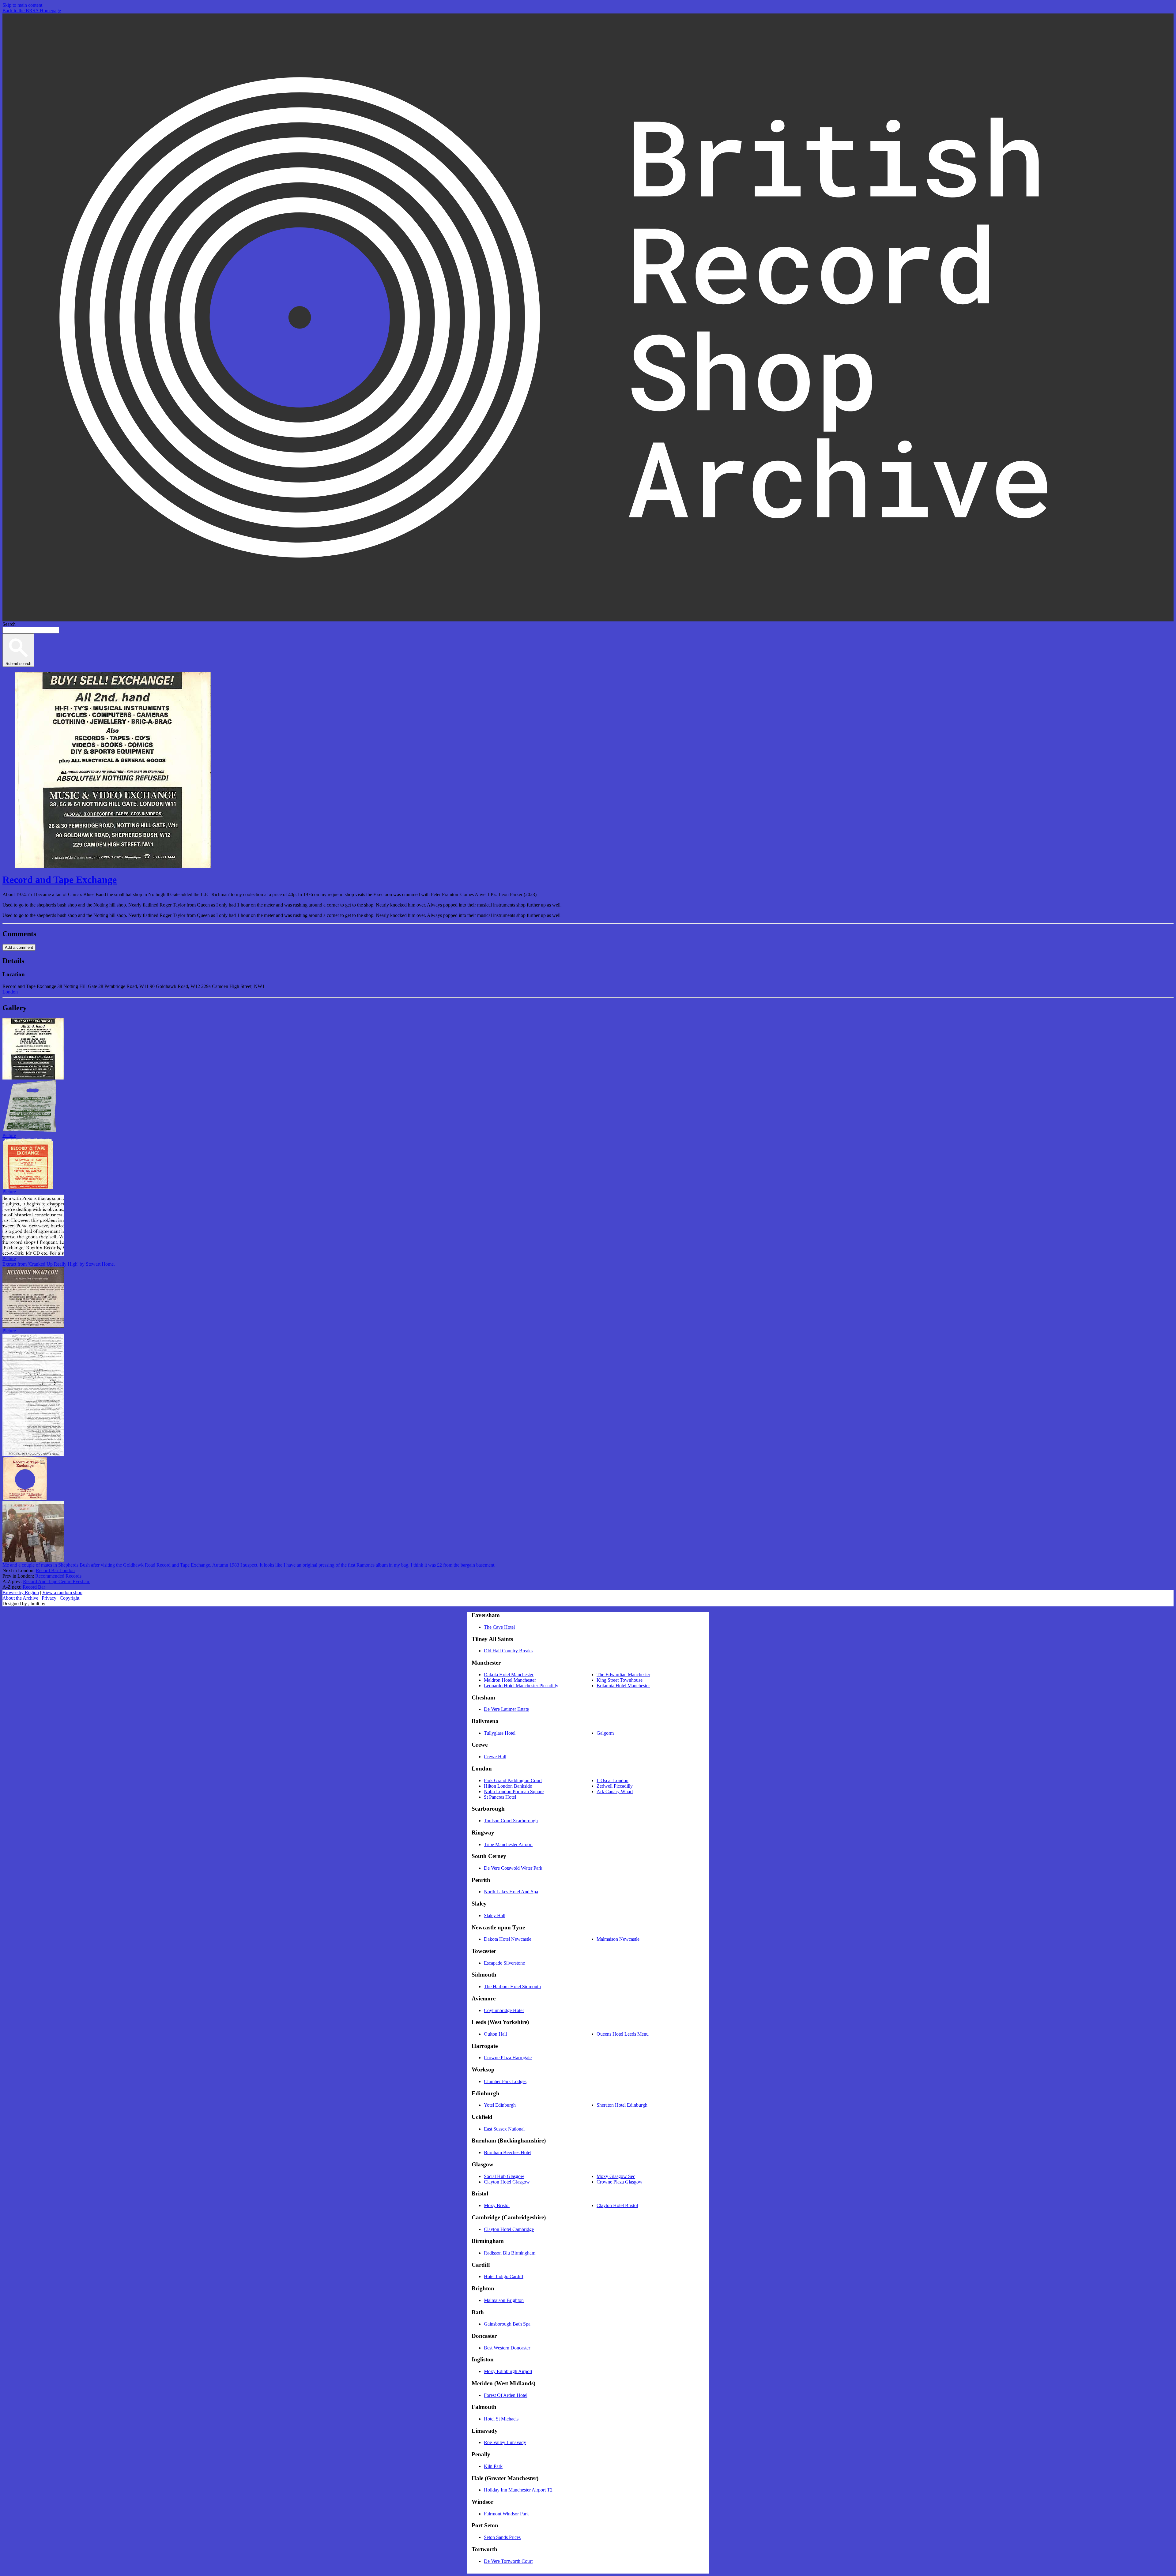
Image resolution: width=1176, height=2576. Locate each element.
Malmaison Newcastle (618, 1939)
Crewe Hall (495, 1757)
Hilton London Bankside (508, 1786)
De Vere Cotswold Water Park (513, 1868)
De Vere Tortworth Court (508, 2561)
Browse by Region (21, 1592)
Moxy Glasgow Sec (616, 2176)
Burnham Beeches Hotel (508, 2152)
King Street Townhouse (620, 1680)
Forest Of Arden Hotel (506, 2395)
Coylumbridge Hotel (504, 2010)
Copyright (70, 1598)
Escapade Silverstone (504, 1963)
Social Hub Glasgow (504, 2176)
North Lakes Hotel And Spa (511, 1892)
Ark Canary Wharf (615, 1791)
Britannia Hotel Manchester (623, 1686)
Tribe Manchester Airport (508, 1844)
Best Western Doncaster (507, 2348)
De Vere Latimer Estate (506, 1709)
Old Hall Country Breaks (508, 1651)
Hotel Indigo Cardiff (504, 2276)
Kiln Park (493, 2466)
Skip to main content (22, 5)
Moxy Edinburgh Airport (508, 2371)
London (10, 992)
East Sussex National (504, 2129)
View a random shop (62, 1592)
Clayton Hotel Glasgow (507, 2182)
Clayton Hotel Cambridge (509, 2229)
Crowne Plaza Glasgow (620, 2182)
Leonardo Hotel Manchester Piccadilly (521, 1686)
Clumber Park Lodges (505, 2081)
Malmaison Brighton (504, 2300)
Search (9, 624)
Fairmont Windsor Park (506, 2514)
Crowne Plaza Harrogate (508, 2058)
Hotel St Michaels (501, 2419)
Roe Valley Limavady (505, 2442)
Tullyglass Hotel (500, 1733)
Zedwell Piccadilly (615, 1786)
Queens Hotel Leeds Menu (623, 2034)
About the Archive (20, 1598)
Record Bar (34, 1587)
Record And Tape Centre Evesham (57, 1581)
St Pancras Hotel (500, 1797)
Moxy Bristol (497, 2205)
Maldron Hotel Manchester (510, 1680)
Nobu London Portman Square (514, 1791)
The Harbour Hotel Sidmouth (512, 1986)
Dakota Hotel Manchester (509, 1675)
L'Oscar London (612, 1780)
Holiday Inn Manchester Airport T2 (518, 2490)
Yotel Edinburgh (500, 2105)
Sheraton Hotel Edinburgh (622, 2105)
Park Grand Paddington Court (513, 1780)
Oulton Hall (495, 2034)
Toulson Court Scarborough (511, 1821)
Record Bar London (55, 1570)
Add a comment (19, 947)
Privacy (49, 1598)
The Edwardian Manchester (623, 1675)
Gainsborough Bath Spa (507, 2324)
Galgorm (605, 1733)
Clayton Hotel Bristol (617, 2205)
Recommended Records (58, 1576)
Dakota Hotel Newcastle (508, 1939)
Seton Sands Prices (502, 2537)
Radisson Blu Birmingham (510, 2253)
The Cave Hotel (499, 1627)
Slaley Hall (495, 1915)
